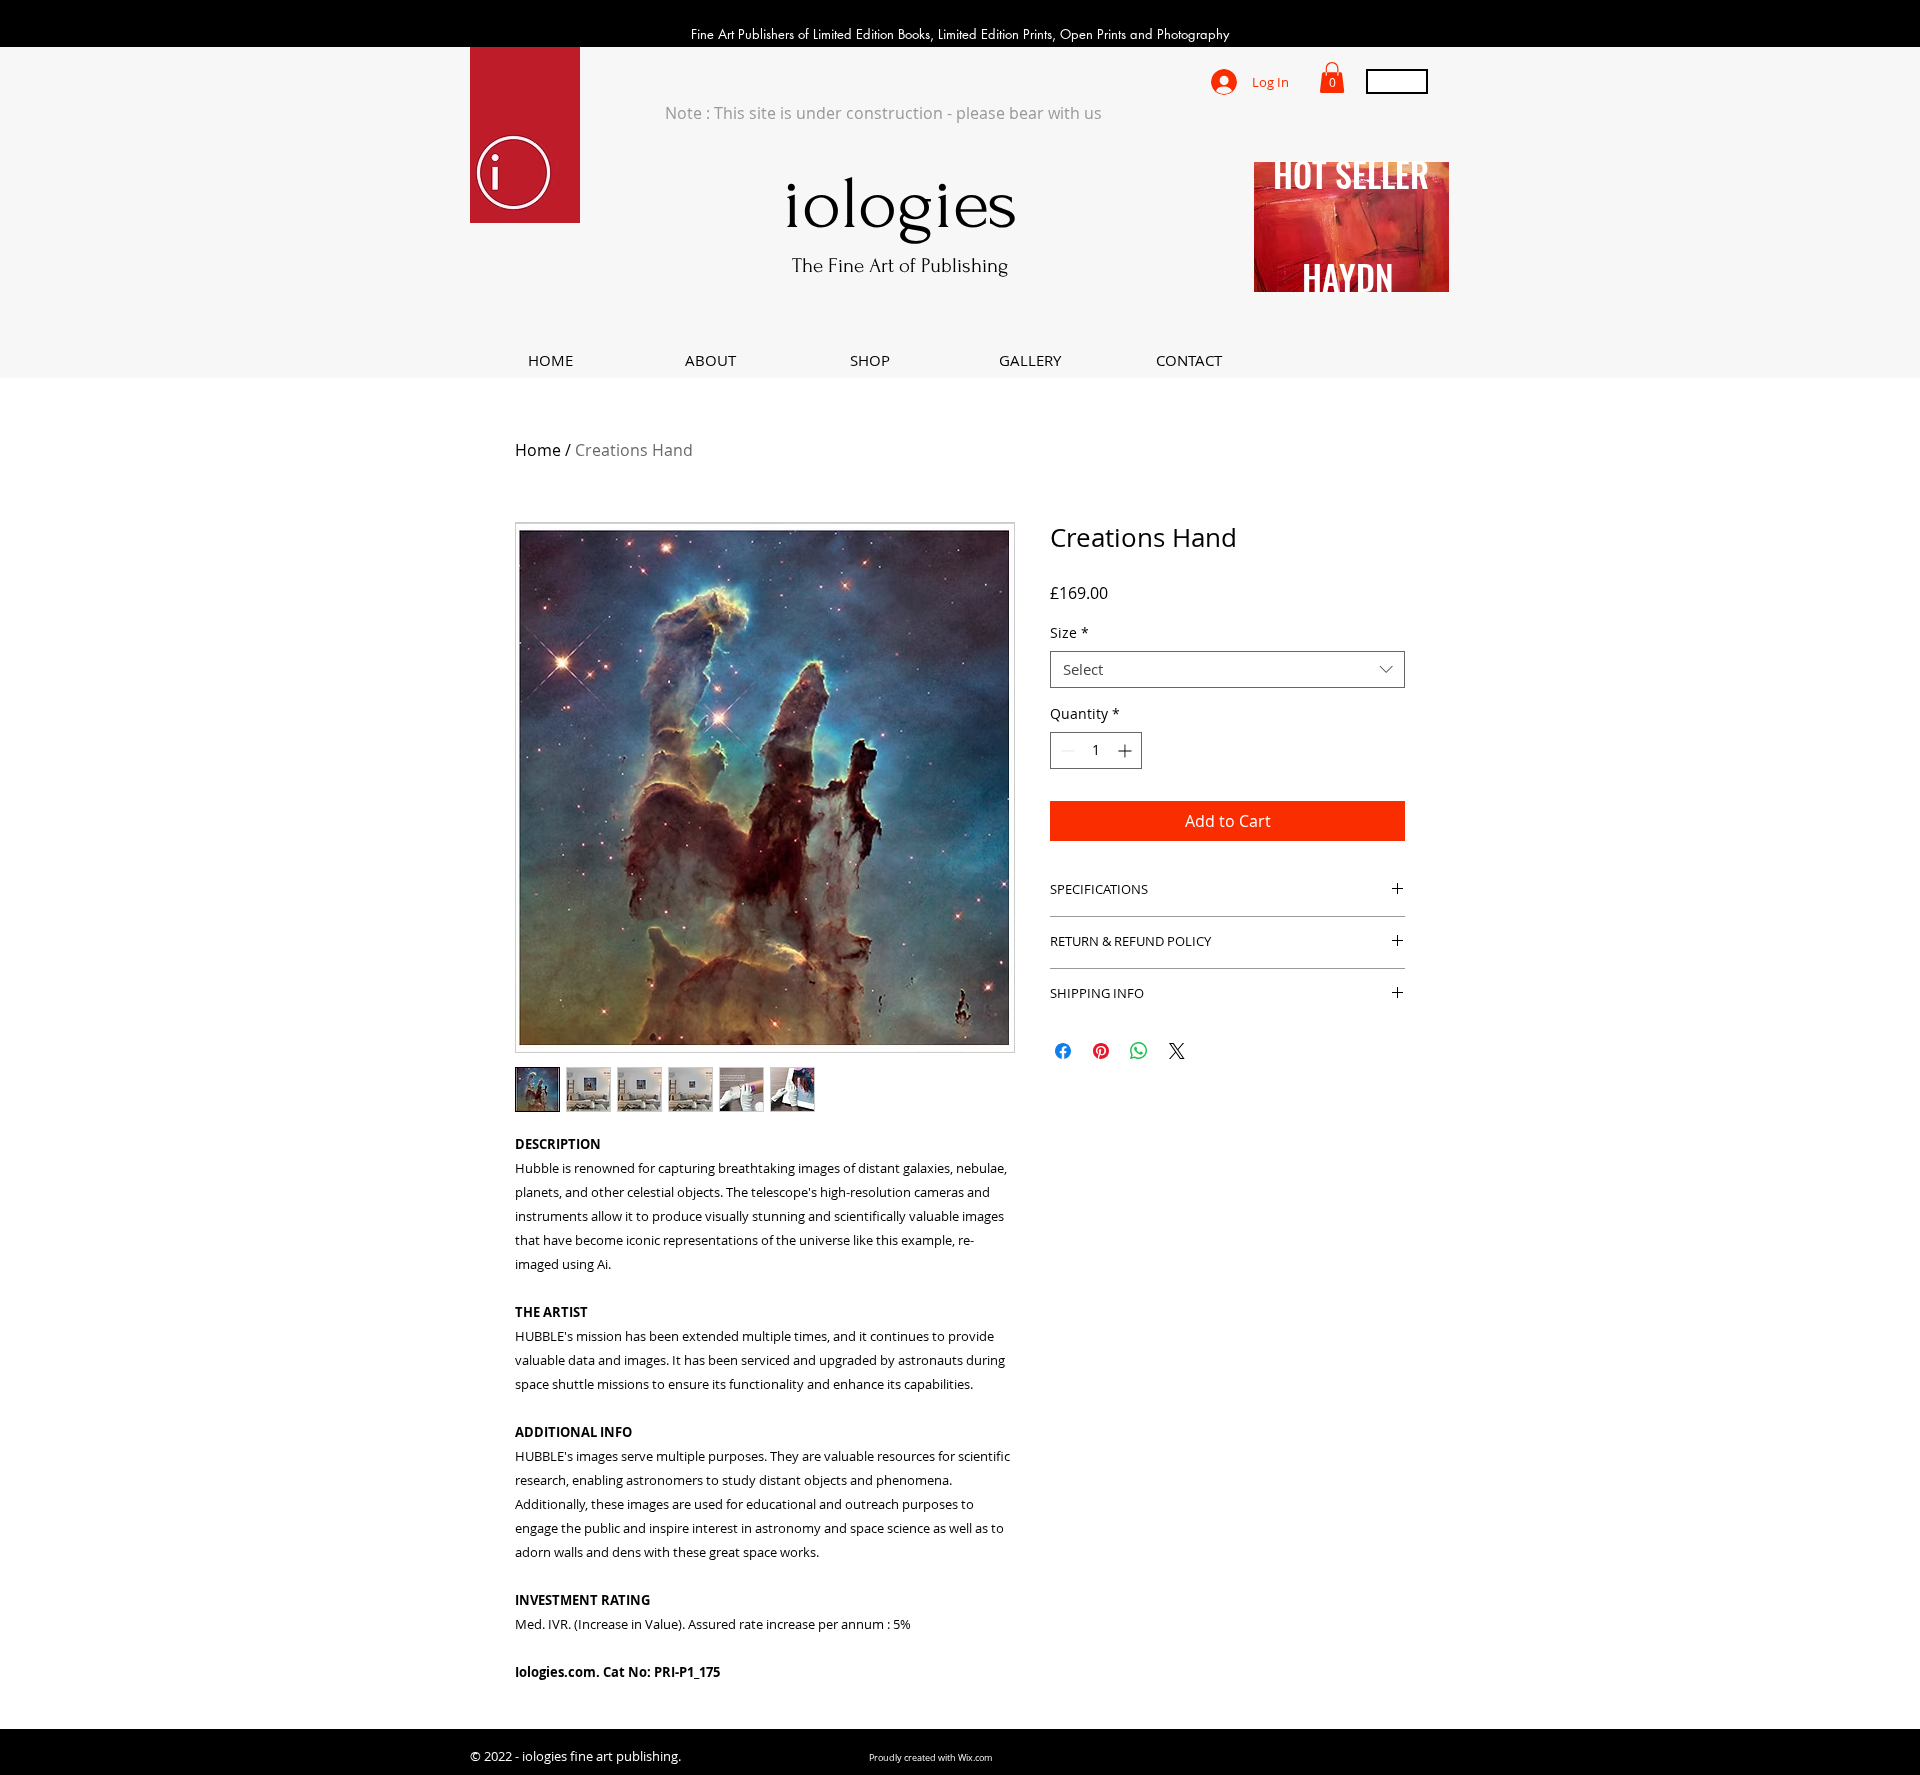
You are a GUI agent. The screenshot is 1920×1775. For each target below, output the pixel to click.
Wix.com (975, 1758)
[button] (1332, 77)
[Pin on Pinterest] (1101, 1051)
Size (1069, 633)
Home (538, 450)
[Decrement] (1065, 750)
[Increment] (1126, 750)
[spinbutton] (1096, 750)
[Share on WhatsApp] (1139, 1051)
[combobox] (1227, 670)
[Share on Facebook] (1063, 1051)
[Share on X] (1177, 1051)
